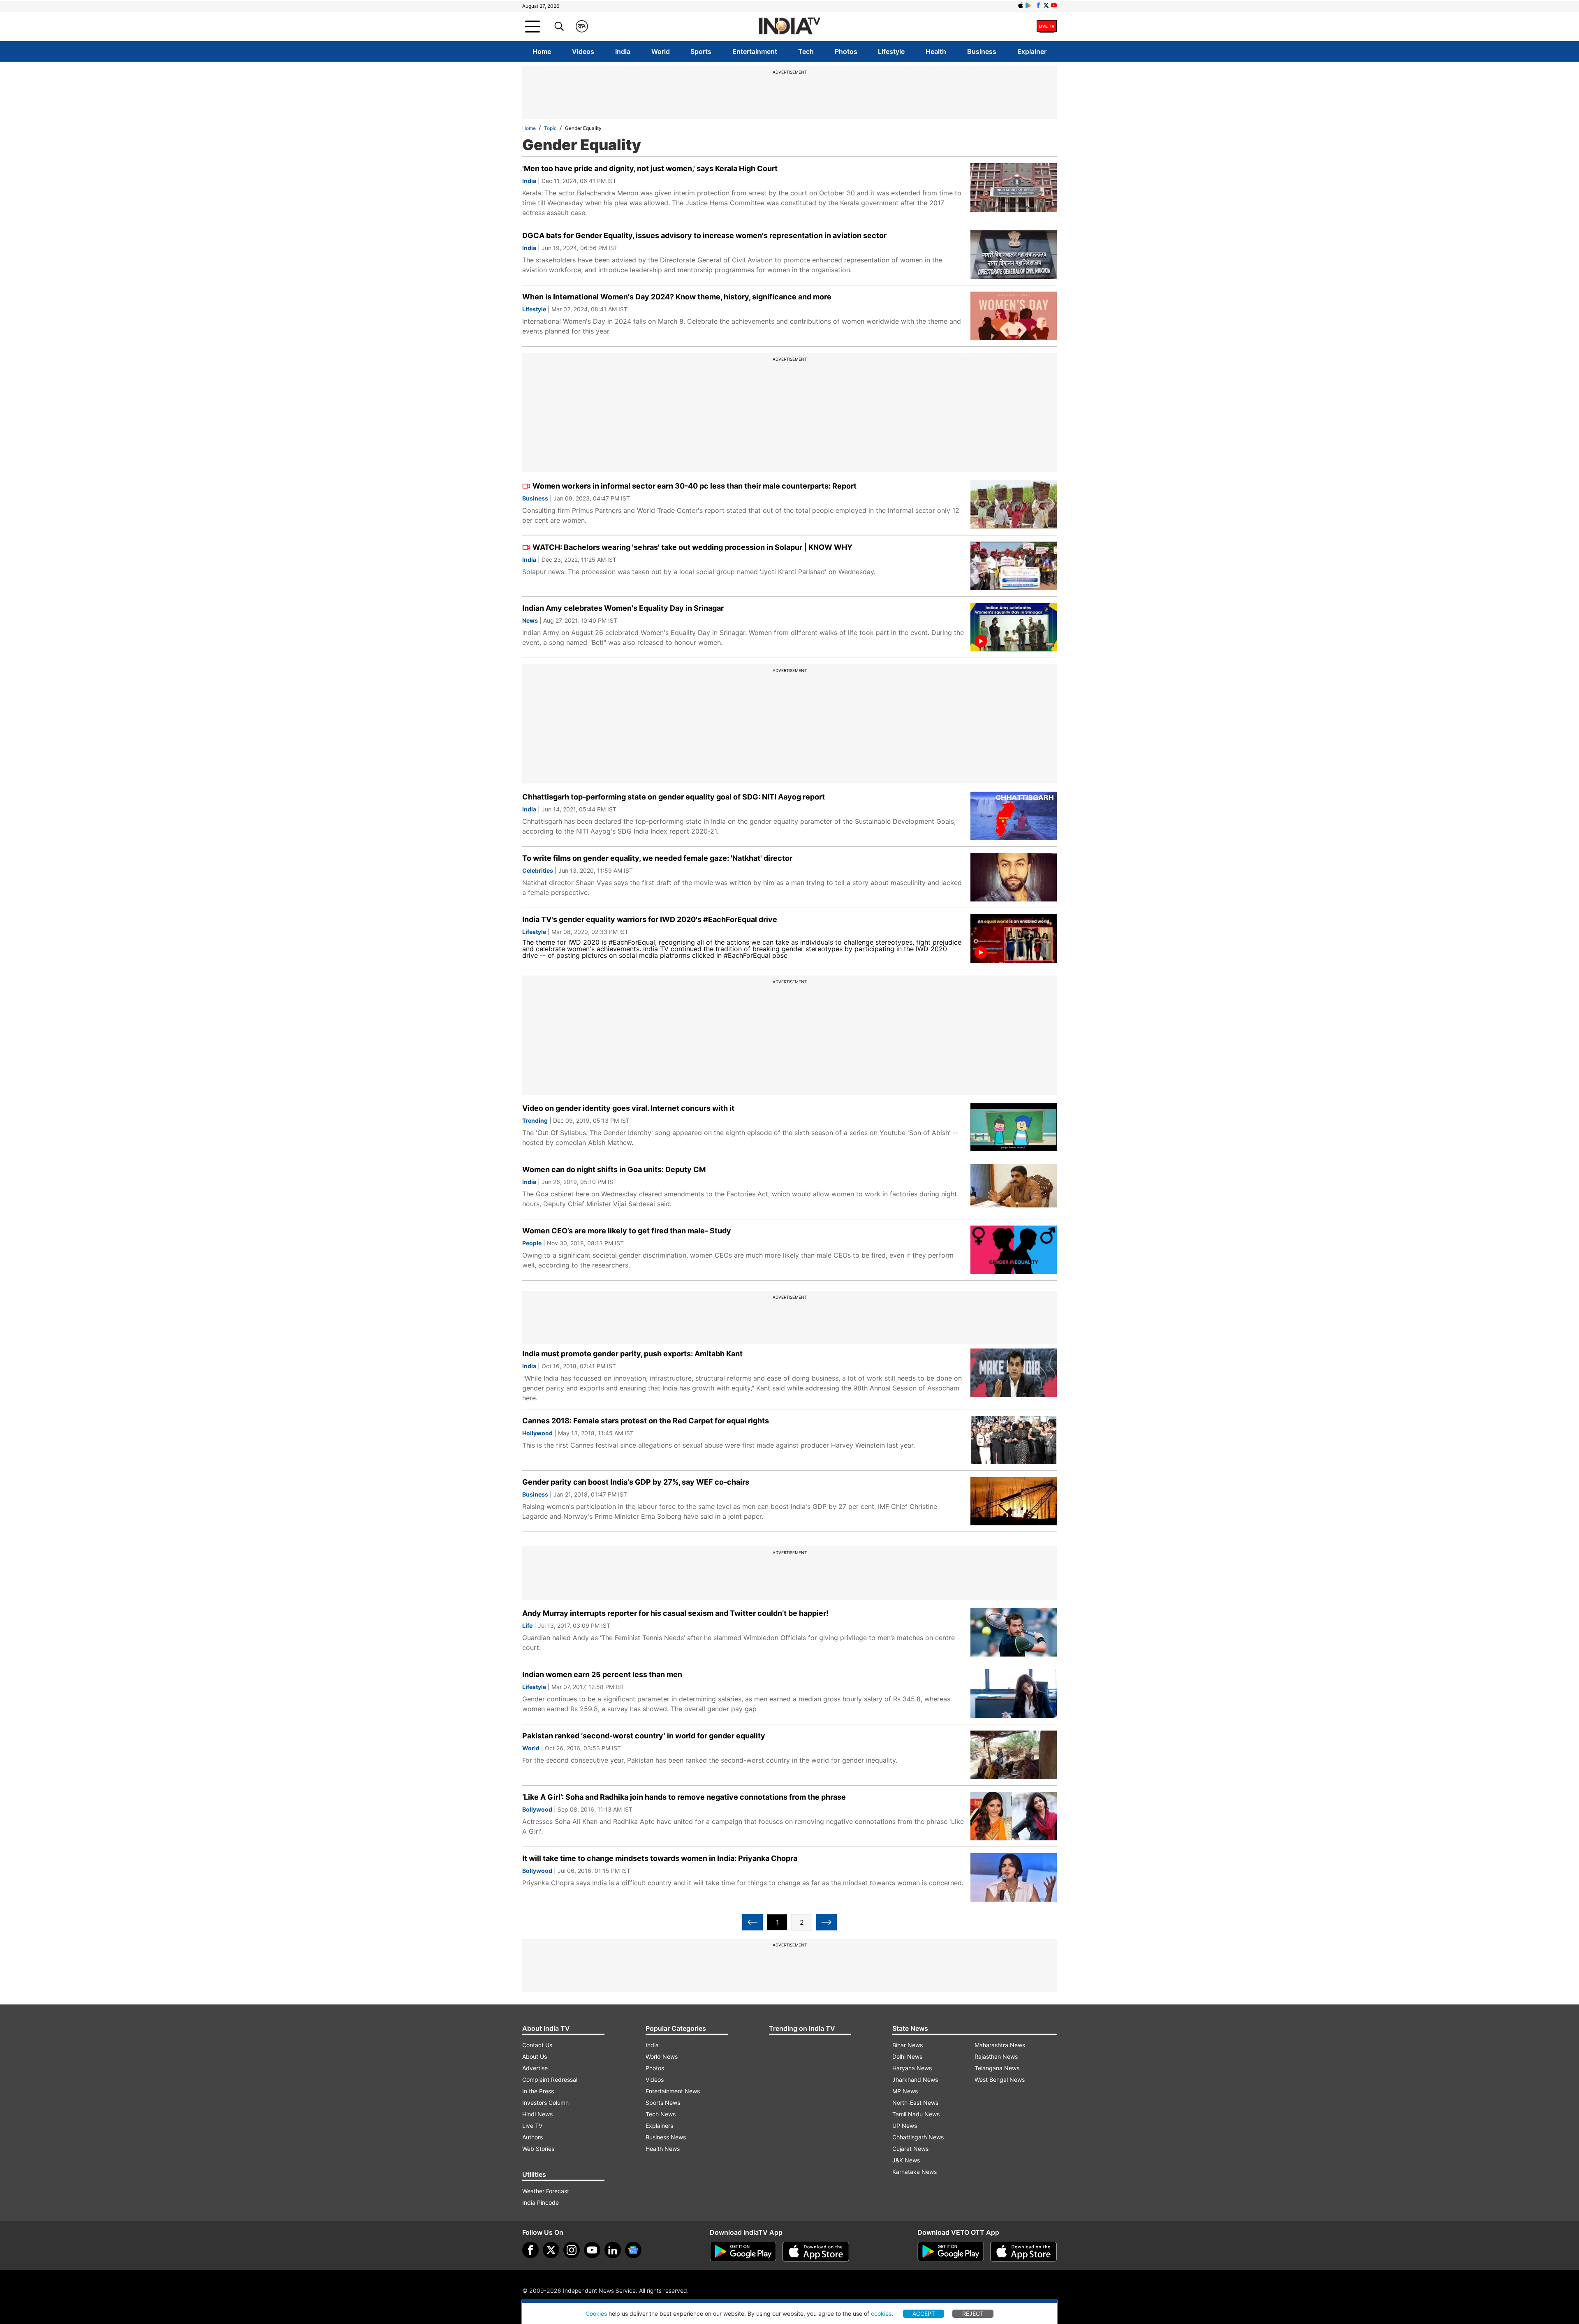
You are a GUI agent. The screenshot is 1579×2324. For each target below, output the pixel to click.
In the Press (538, 2091)
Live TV (532, 2126)
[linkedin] (613, 2250)
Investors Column (545, 2103)
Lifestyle (891, 51)
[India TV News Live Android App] (743, 2252)
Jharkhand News (915, 2080)
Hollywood (537, 1433)
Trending (535, 1120)
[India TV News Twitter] (1046, 5)
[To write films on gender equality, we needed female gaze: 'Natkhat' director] (1014, 877)
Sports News (663, 2103)
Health (936, 51)
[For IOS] (1023, 2252)
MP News (905, 2091)
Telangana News (997, 2068)
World (661, 51)
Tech (806, 51)
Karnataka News (915, 2172)
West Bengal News (1000, 2080)
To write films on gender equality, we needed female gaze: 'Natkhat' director (657, 858)
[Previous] (752, 1922)
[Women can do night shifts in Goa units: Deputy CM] (1014, 1189)
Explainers (659, 2126)
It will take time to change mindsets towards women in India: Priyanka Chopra (660, 1858)
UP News (905, 2126)
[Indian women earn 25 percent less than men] (1014, 1694)
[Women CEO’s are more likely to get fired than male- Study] (1014, 1250)
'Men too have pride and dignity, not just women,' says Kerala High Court (650, 168)
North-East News (915, 2103)
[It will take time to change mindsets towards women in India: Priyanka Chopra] (1014, 1877)
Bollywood (537, 1809)
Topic (550, 128)
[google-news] (633, 2250)
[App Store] (816, 2252)
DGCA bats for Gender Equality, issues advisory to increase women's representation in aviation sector (704, 235)
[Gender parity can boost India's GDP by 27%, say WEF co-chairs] (1014, 1501)
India (623, 51)
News (530, 620)
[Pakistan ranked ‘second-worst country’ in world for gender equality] (1014, 1755)
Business (982, 51)
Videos (583, 51)
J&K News (906, 2160)
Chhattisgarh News (918, 2137)
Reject (973, 2314)
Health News (663, 2149)
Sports (701, 51)
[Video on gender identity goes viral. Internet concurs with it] (1014, 1127)
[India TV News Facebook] (1038, 5)
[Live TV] (1047, 26)
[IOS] (1021, 5)
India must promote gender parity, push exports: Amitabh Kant (632, 1354)
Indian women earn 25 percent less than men (602, 1674)
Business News (666, 2137)
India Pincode (541, 2202)
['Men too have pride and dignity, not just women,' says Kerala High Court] (1014, 188)
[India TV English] (789, 27)
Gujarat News (910, 2149)
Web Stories (538, 2149)
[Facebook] (530, 2250)
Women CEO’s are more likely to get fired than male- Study (627, 1231)
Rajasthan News (996, 2056)
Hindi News (537, 2114)
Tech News (661, 2114)
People (532, 1243)
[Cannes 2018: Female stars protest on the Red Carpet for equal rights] (1014, 1440)
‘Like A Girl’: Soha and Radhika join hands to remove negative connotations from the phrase (684, 1797)
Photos (846, 51)
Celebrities (538, 870)
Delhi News (907, 2056)
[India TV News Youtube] (1054, 5)
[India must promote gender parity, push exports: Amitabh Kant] (1014, 1373)
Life (527, 1625)
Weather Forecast (546, 2191)
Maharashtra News (1000, 2045)
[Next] (827, 1922)
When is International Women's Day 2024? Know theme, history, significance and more (677, 297)
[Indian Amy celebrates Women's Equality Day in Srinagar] (1014, 627)
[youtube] (592, 2250)
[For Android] (951, 2252)
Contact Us (537, 2045)
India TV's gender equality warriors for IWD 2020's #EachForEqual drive (650, 919)
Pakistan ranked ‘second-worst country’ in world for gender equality (644, 1736)
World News (662, 2056)
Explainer (1032, 51)
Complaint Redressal (550, 2080)
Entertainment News (673, 2091)
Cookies (596, 2314)
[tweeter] (551, 2250)
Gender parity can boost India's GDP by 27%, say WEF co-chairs (636, 1482)
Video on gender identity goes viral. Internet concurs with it (628, 1108)
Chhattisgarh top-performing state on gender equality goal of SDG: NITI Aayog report (674, 797)
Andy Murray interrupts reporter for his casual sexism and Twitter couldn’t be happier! (675, 1613)
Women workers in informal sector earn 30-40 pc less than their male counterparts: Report (695, 486)
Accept (924, 2314)
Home (542, 51)
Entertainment (755, 51)
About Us (535, 2056)
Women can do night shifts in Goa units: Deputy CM (614, 1169)
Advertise (535, 2068)
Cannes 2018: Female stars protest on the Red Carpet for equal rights (646, 1421)
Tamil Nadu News (916, 2114)
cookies (881, 2314)
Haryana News (912, 2068)
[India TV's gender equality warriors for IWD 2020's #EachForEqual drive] (1014, 938)
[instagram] (572, 2250)
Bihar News (908, 2045)
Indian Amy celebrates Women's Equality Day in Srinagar (623, 608)
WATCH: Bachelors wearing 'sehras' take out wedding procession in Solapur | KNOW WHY (692, 547)
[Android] (1028, 5)
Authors (533, 2137)
